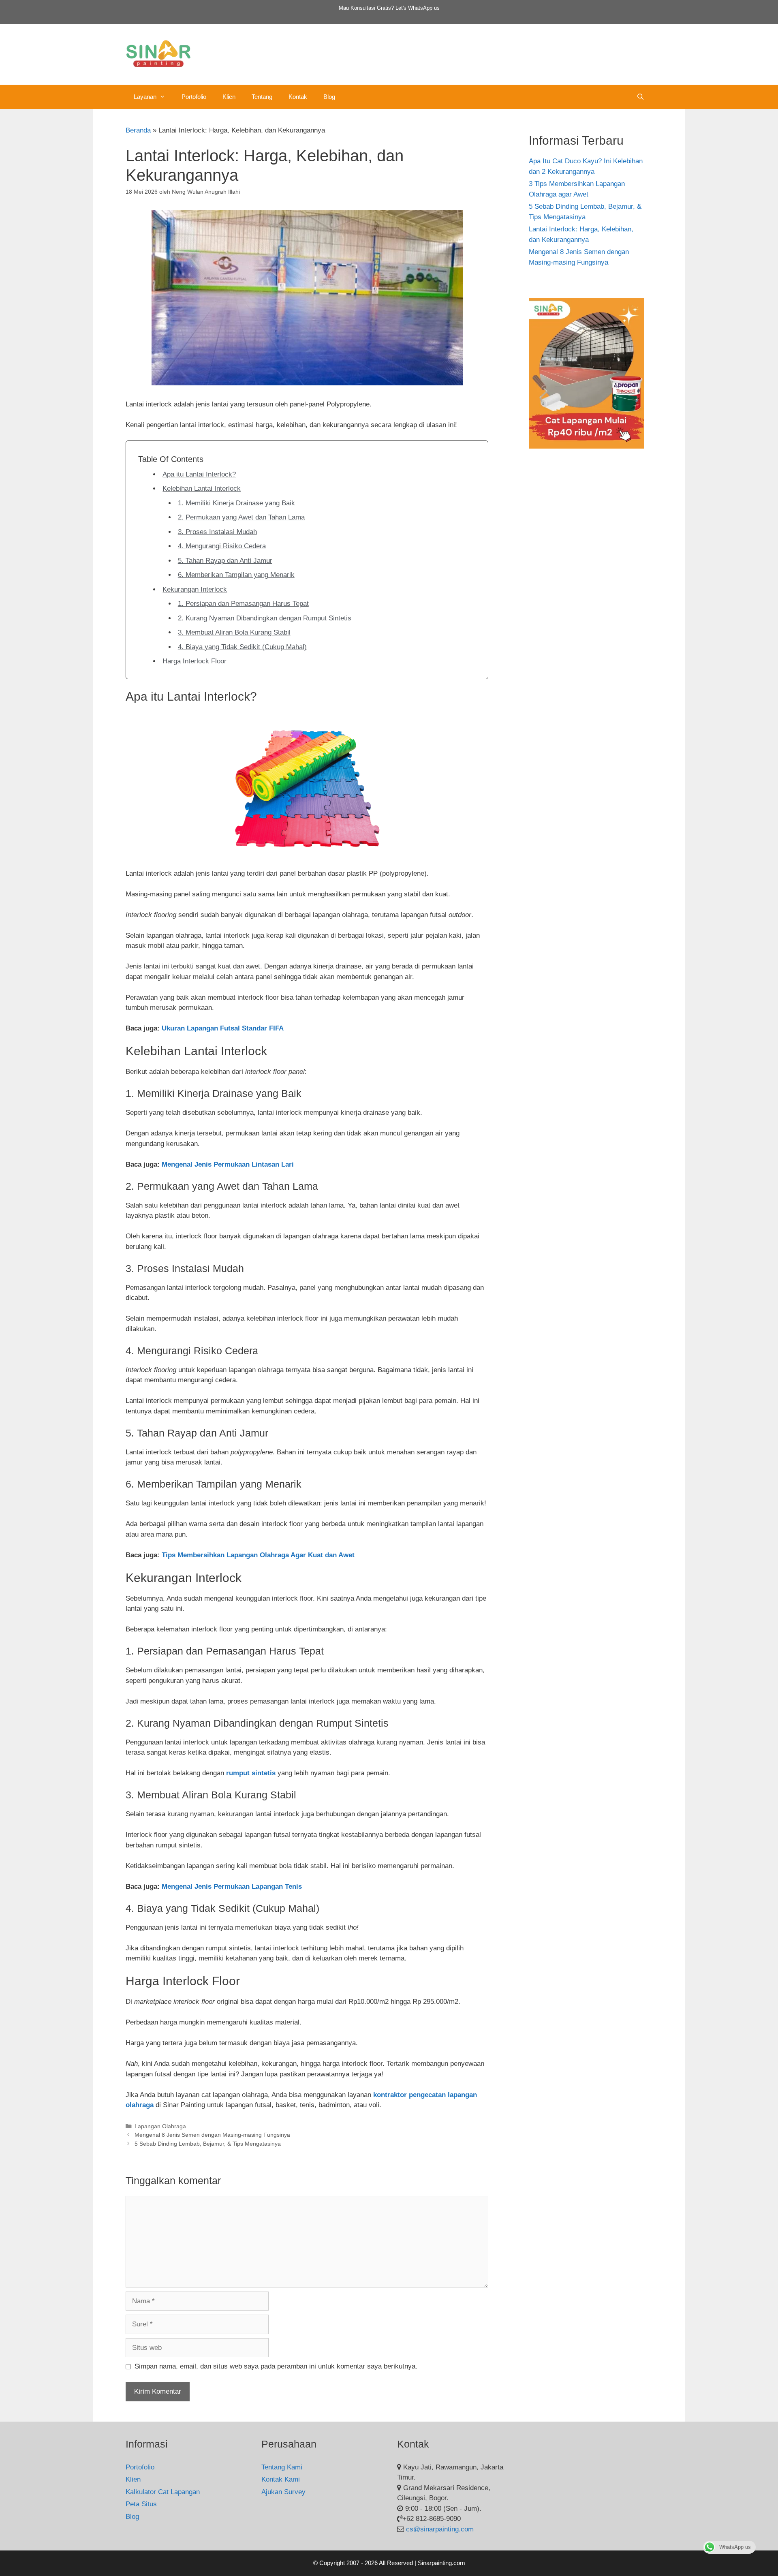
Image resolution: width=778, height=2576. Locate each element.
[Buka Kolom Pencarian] (640, 97)
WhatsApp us (424, 8)
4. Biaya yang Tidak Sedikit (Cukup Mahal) (242, 647)
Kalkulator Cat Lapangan (163, 2492)
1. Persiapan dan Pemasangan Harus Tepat (243, 604)
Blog (329, 97)
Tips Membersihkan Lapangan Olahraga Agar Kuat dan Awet (258, 1555)
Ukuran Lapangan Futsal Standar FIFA (223, 1028)
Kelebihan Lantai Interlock (202, 488)
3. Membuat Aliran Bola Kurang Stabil (234, 632)
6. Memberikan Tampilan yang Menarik (236, 575)
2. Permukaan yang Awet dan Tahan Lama (241, 517)
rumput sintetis (251, 1773)
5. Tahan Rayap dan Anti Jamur (225, 561)
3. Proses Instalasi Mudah (217, 532)
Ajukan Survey (283, 2492)
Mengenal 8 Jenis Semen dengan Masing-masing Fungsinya (212, 2135)
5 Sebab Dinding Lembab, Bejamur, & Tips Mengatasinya (208, 2144)
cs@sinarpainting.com (440, 2529)
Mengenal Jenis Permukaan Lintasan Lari (228, 1164)
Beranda (138, 130)
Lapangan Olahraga (160, 2126)
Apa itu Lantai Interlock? (199, 474)
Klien (229, 97)
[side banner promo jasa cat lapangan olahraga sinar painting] (587, 446)
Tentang (262, 97)
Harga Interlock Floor (194, 661)
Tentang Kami (282, 2467)
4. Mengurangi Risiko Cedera (222, 546)
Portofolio (194, 97)
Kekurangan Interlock (195, 589)
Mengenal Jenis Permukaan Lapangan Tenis (232, 1887)
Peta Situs (141, 2504)
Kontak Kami (281, 2479)
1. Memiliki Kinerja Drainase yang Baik (236, 503)
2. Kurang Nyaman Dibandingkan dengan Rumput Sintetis (265, 618)
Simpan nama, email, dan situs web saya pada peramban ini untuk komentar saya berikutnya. (276, 2366)
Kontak (298, 97)
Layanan (145, 97)
